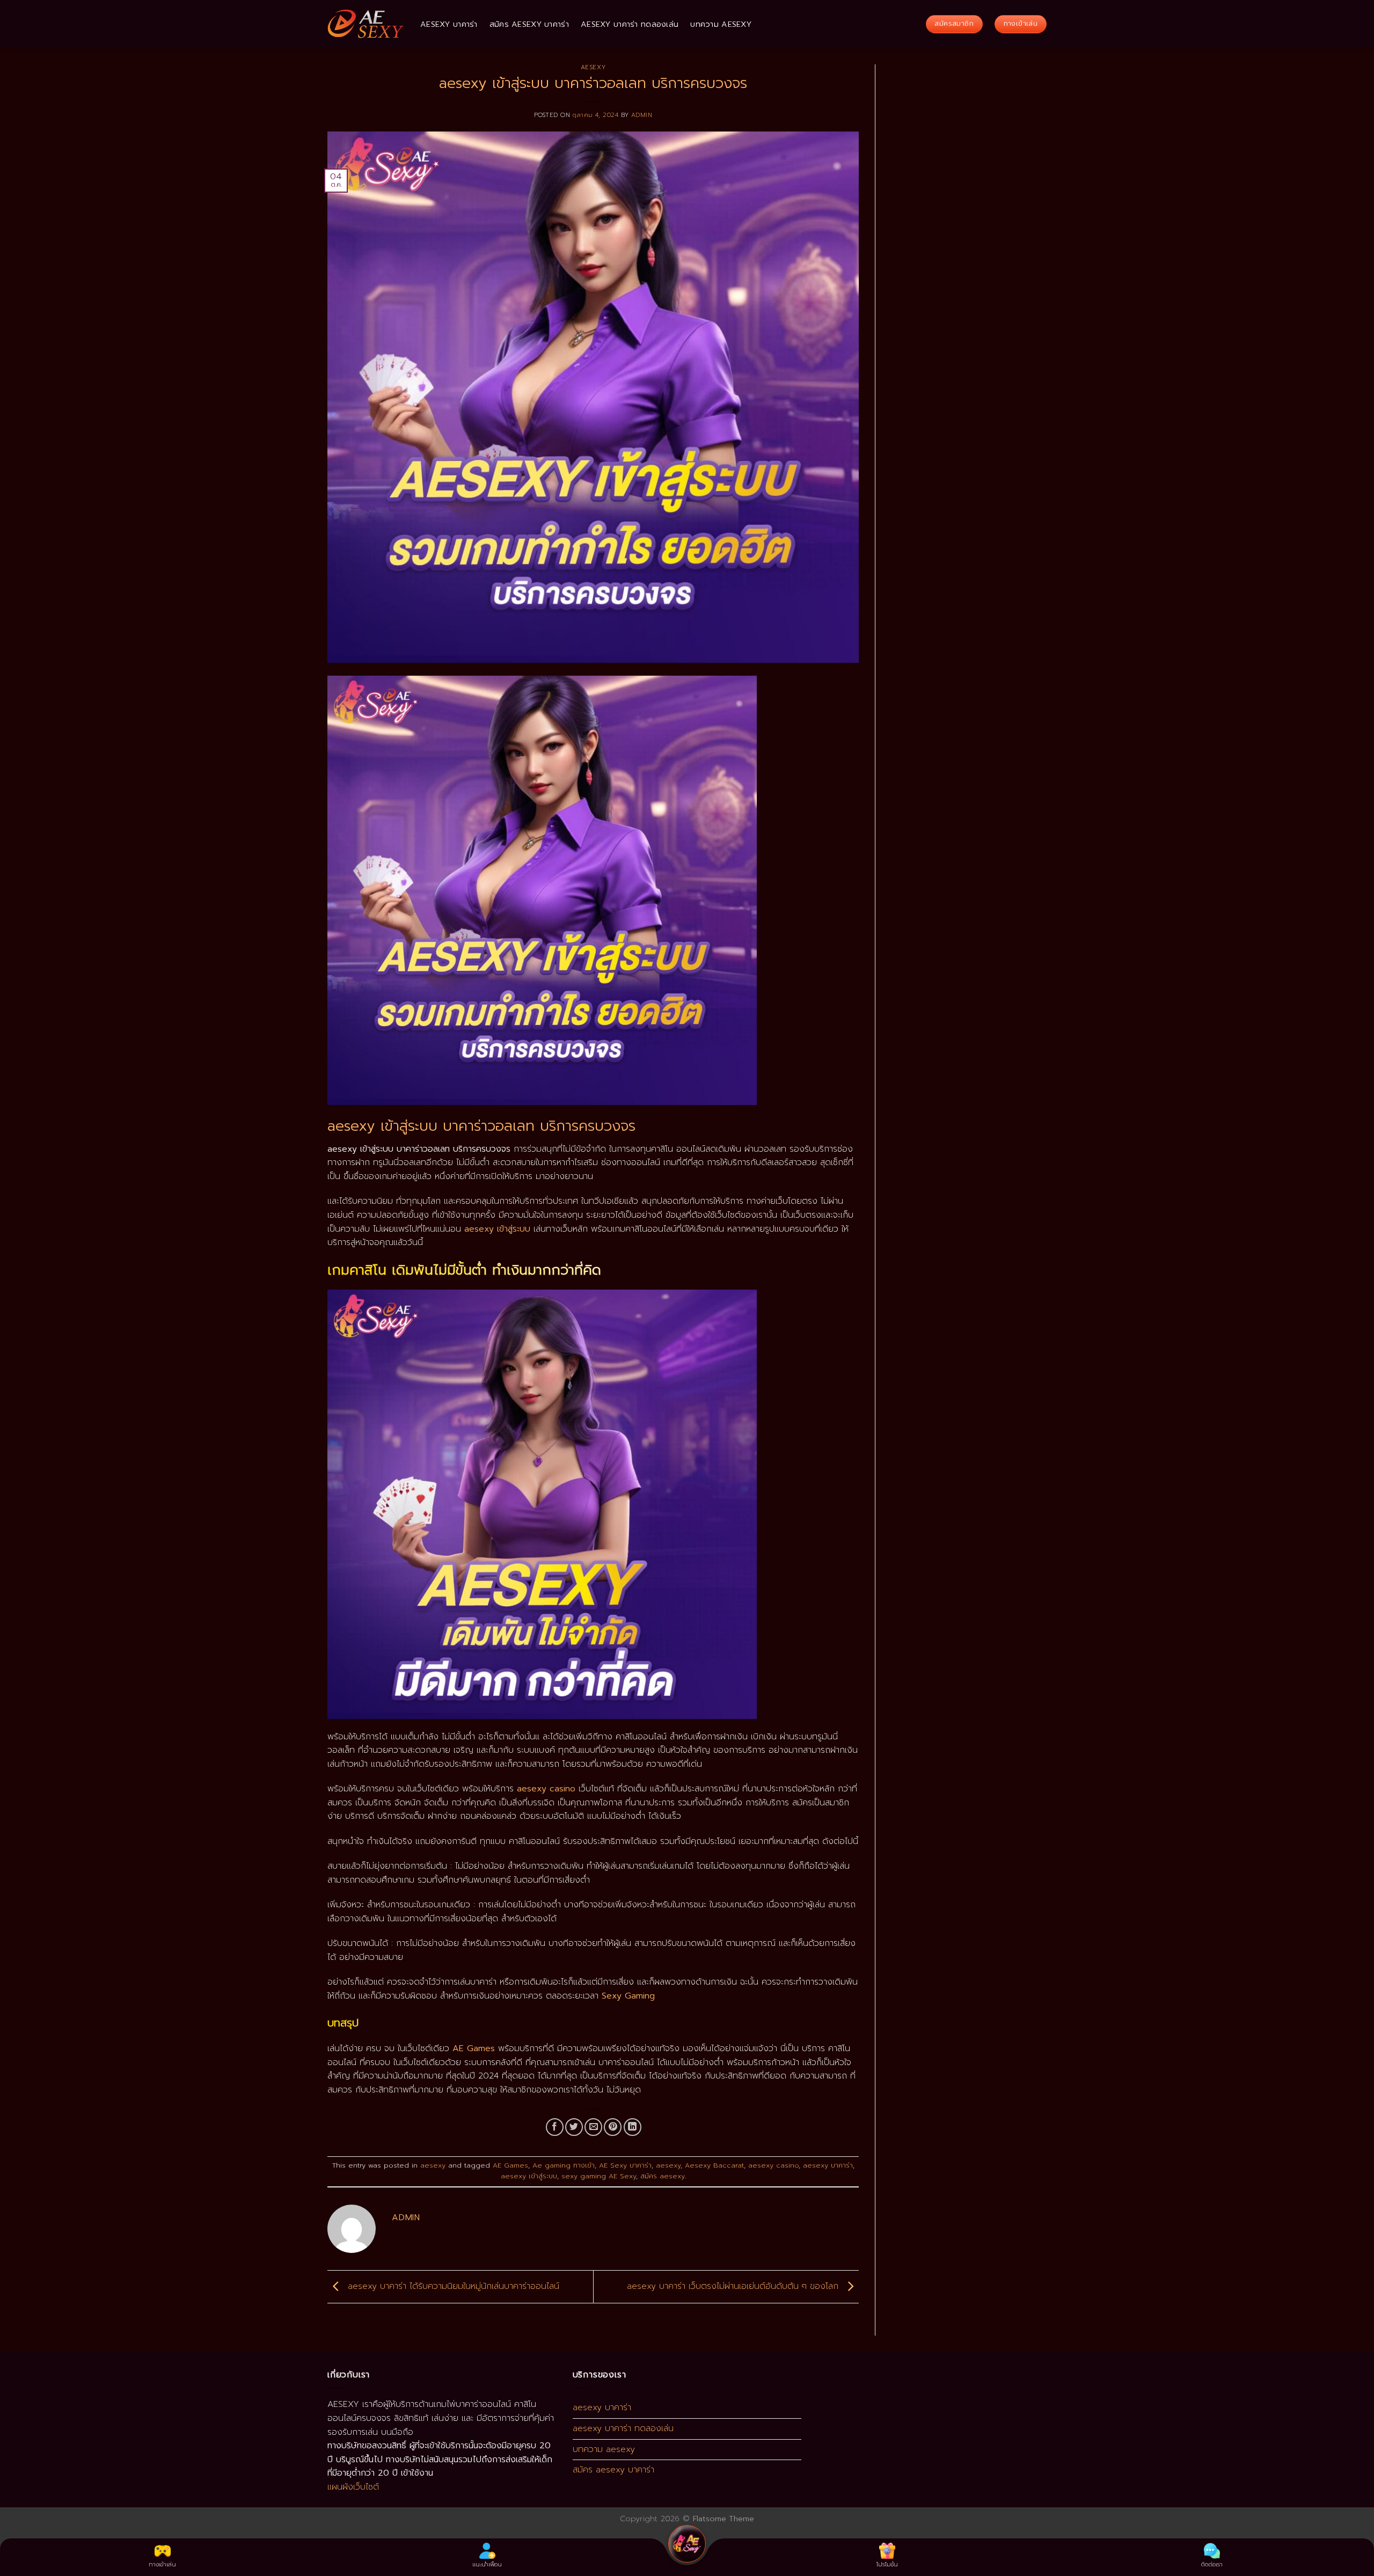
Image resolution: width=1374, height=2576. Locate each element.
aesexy (593, 67)
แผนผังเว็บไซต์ (353, 2487)
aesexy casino (773, 2165)
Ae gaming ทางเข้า (564, 2165)
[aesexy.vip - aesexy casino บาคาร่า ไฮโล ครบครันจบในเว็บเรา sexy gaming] (366, 24)
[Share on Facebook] (555, 2127)
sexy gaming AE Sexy (599, 2176)
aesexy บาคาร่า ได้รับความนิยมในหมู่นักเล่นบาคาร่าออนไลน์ (452, 2286)
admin (642, 115)
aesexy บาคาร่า (449, 24)
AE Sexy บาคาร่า (625, 2165)
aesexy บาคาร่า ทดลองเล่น (630, 24)
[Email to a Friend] (593, 2127)
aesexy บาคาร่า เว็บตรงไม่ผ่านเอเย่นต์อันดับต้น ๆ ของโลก (734, 2286)
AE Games (510, 2165)
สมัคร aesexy (663, 2176)
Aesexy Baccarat (714, 2165)
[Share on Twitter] (574, 2127)
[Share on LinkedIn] (633, 2127)
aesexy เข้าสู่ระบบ (529, 2176)
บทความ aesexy (721, 24)
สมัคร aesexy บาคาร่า (529, 24)
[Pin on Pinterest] (613, 2127)
